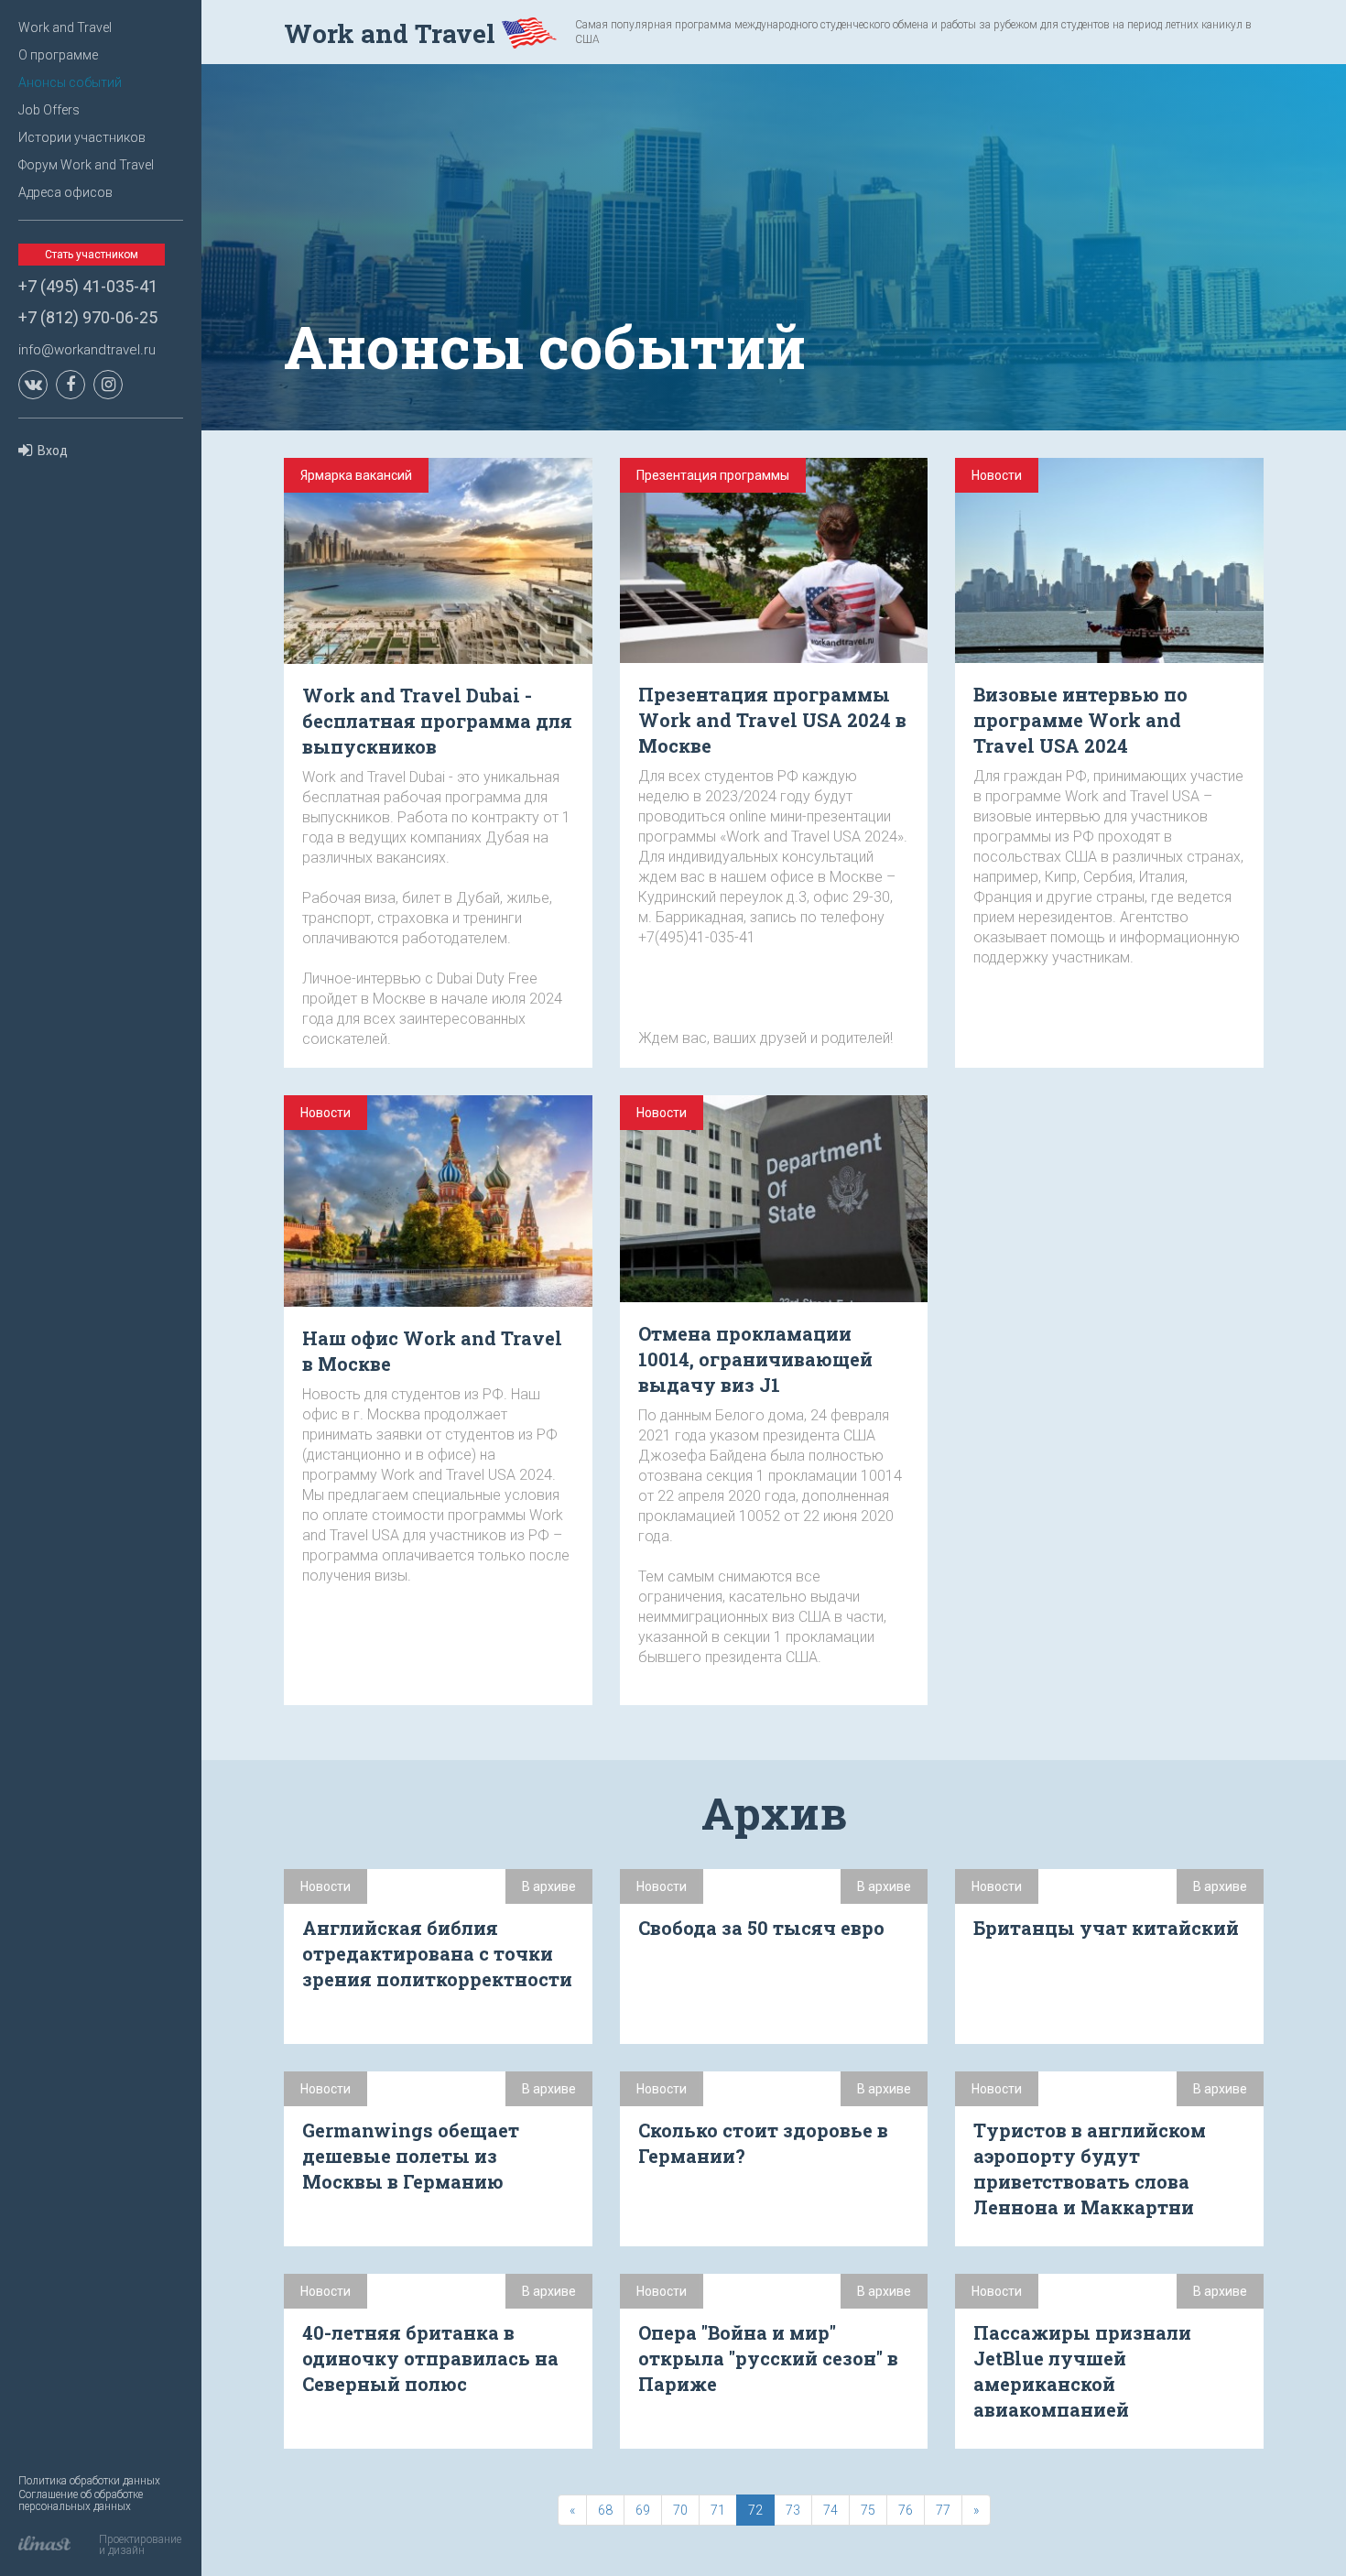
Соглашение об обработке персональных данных (81, 2500)
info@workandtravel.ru (87, 350)
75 (868, 2510)
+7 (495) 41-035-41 (88, 286)
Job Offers (49, 110)
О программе (58, 55)
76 (906, 2510)
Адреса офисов (65, 192)
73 (793, 2510)
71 (718, 2510)
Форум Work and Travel (86, 165)
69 (643, 2510)
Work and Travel (65, 27)
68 (605, 2510)
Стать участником (92, 255)
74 (830, 2510)
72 (755, 2510)
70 (680, 2510)
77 (943, 2510)
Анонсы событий (70, 82)
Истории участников (82, 137)
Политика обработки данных (89, 2481)
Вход (53, 451)
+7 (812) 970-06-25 (88, 317)
